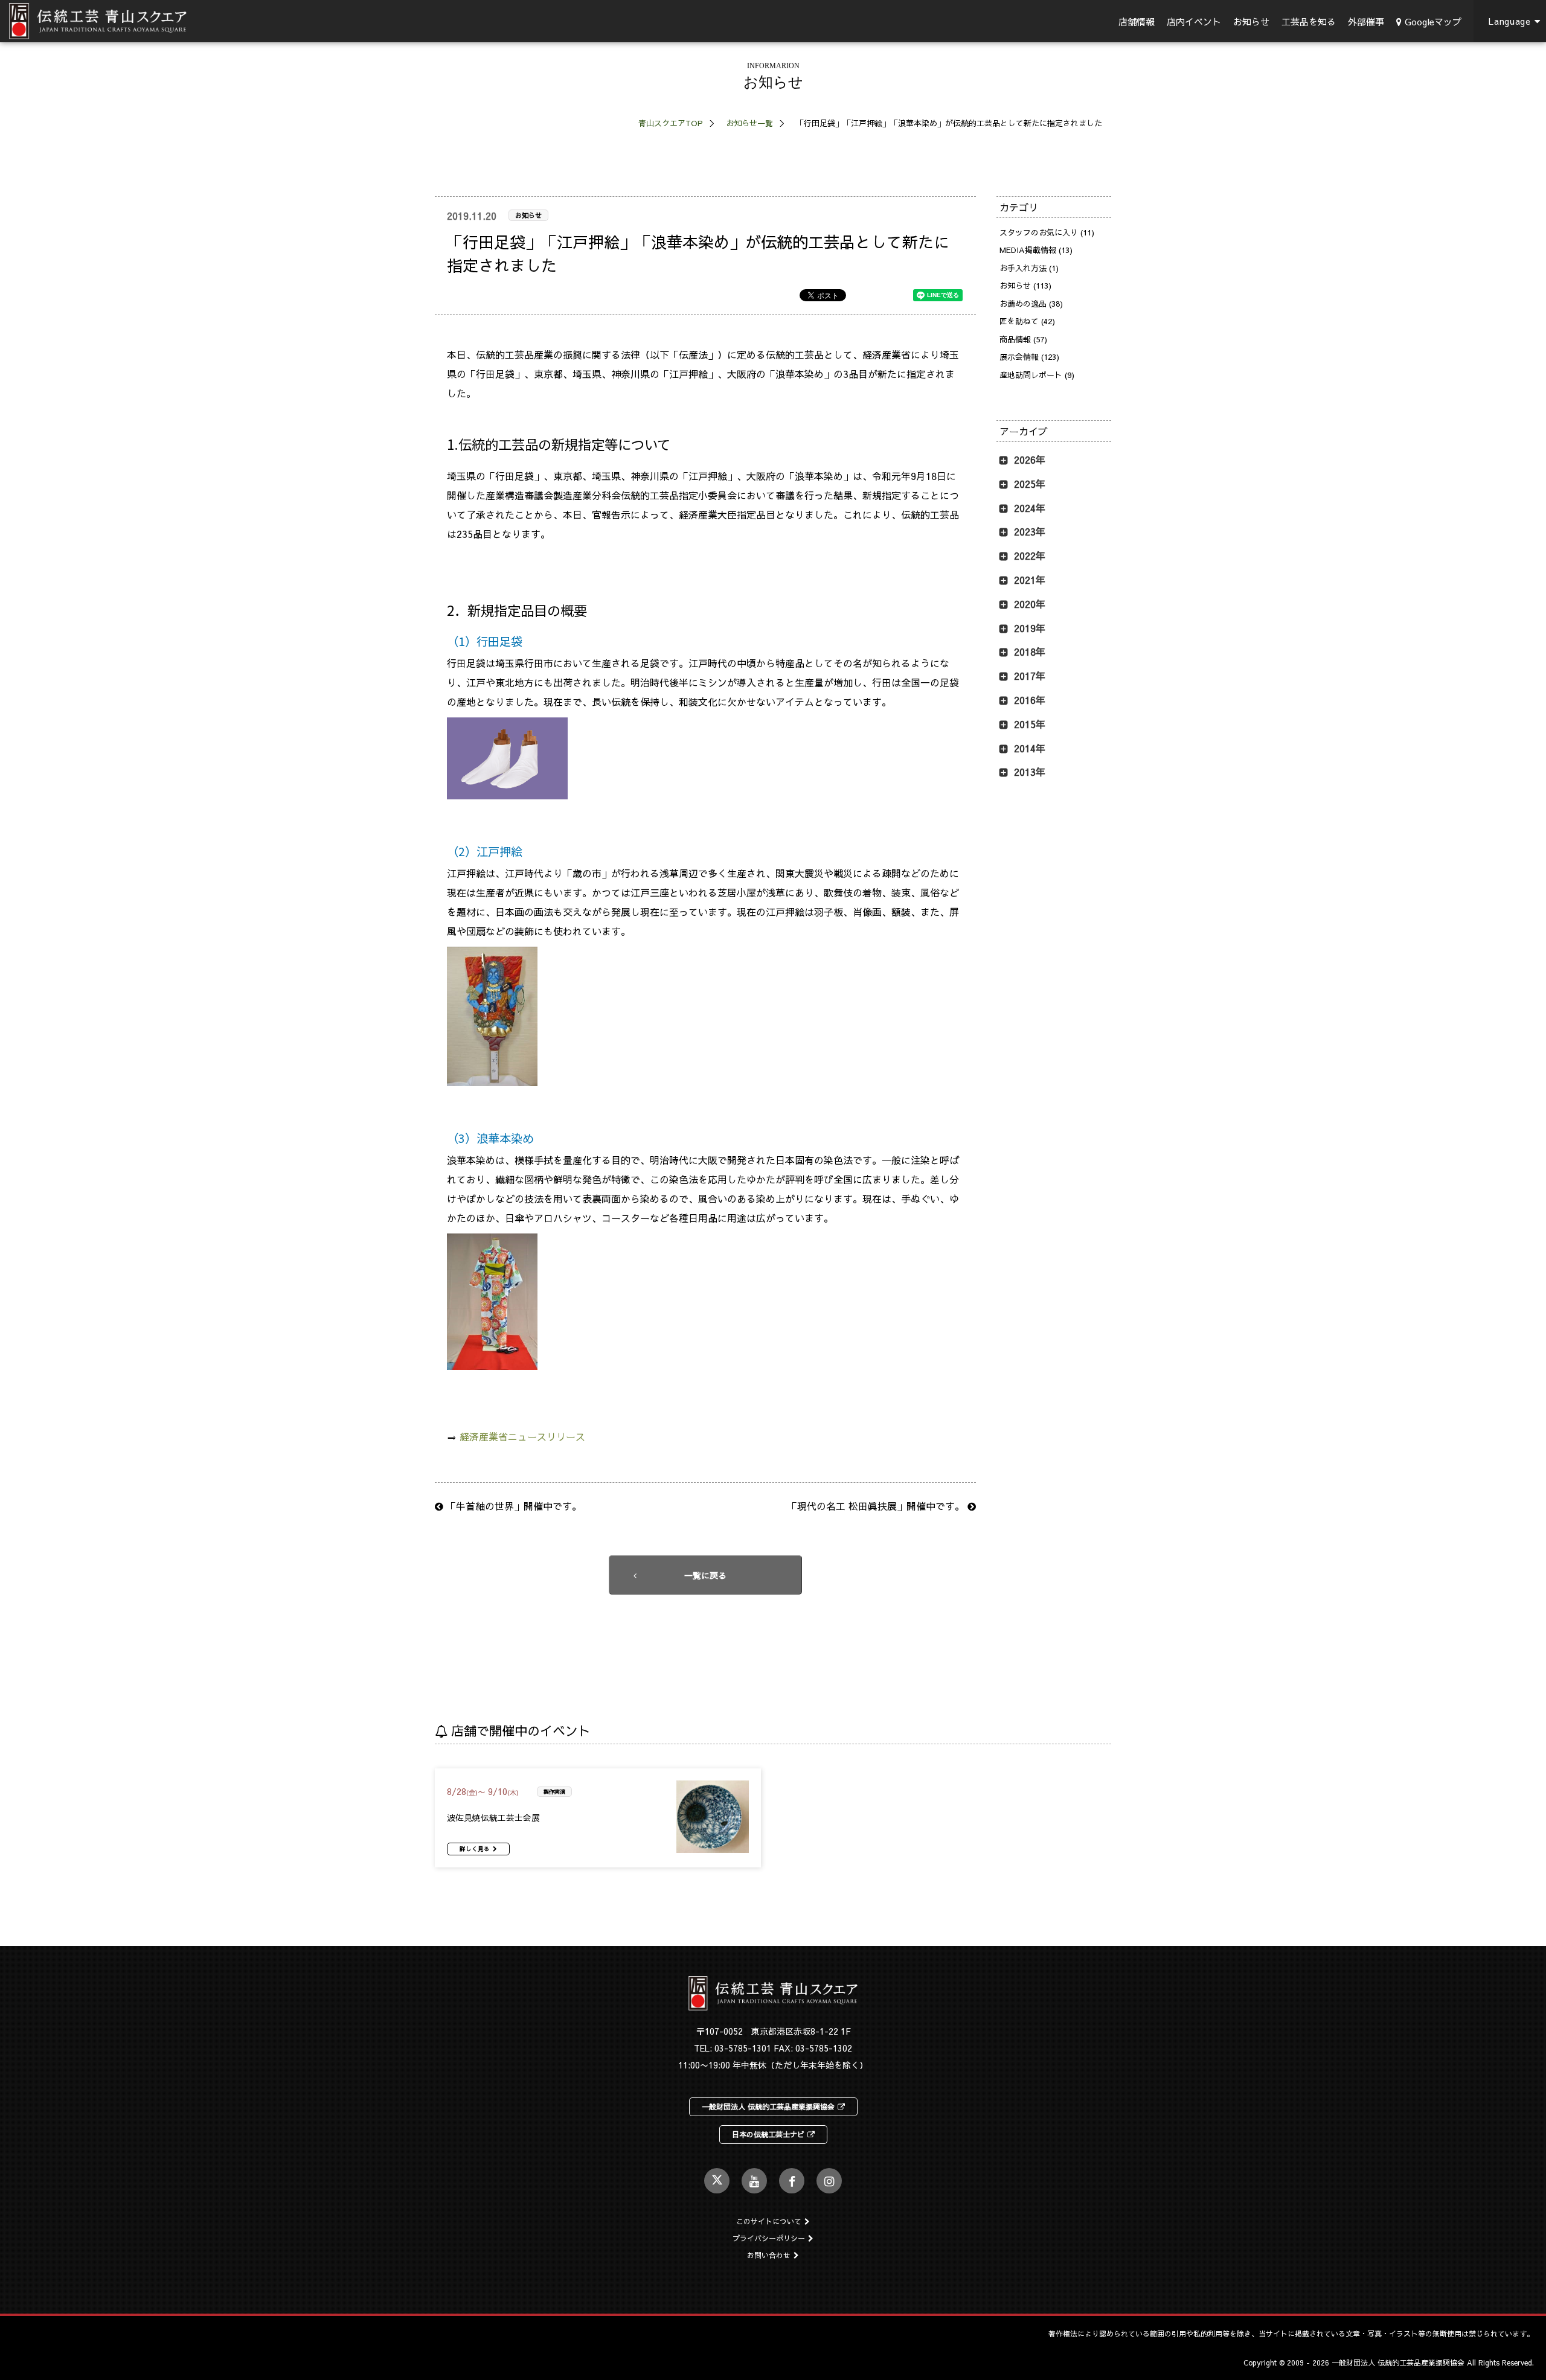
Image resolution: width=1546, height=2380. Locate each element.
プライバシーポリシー (769, 2238)
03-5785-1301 (743, 2048)
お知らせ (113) (1025, 286)
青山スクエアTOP (671, 123)
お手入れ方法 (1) (1029, 268)
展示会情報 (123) (1029, 357)
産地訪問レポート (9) (1037, 375)
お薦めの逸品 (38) (1031, 304)
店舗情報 (1137, 21)
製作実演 (554, 1791)
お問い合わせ (769, 2255)
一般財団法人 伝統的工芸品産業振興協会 (768, 2106)
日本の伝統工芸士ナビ (768, 2134)
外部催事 (1366, 21)
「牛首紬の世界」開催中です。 (512, 1506)
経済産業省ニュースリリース (522, 1436)
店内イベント (1194, 21)
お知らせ (1251, 21)
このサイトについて (769, 2221)
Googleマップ (1433, 21)
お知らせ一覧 (749, 123)
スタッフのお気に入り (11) (1047, 232)
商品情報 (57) (1023, 339)
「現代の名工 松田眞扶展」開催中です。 (877, 1506)
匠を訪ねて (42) (1027, 321)
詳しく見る (475, 1849)
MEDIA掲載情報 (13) (1036, 250)
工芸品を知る (1309, 21)
